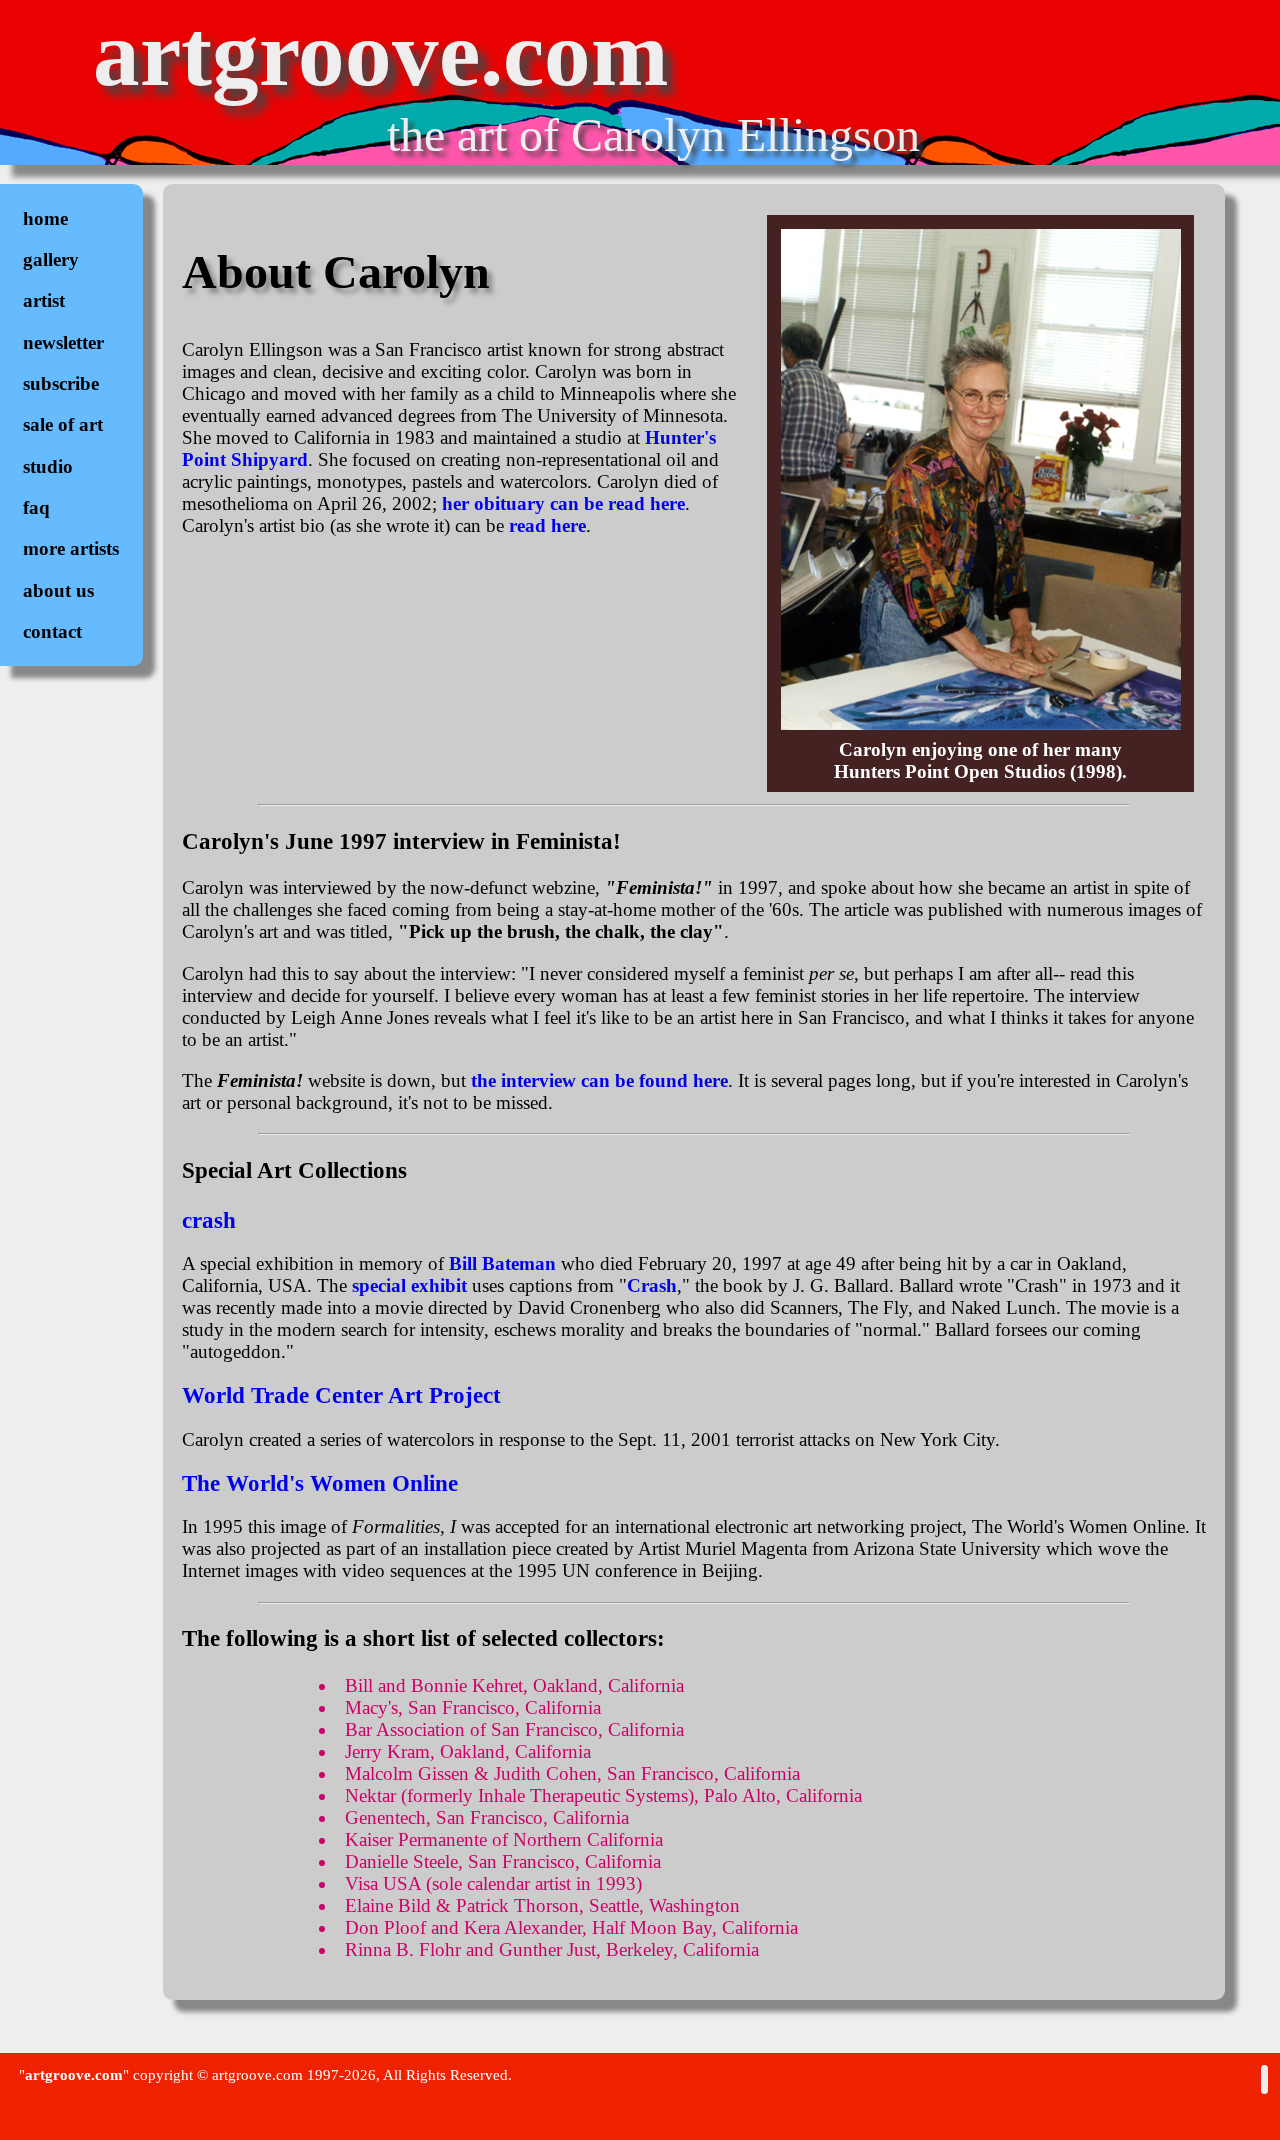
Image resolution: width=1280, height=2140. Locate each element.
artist (44, 300)
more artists (71, 548)
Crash (652, 1285)
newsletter (63, 342)
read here (547, 525)
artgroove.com (380, 53)
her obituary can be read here (563, 503)
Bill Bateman (502, 1263)
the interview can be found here (599, 1080)
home (45, 218)
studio (48, 466)
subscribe (61, 383)
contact (52, 631)
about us (58, 590)
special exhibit (409, 1285)
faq (36, 507)
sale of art (63, 424)
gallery (51, 259)
